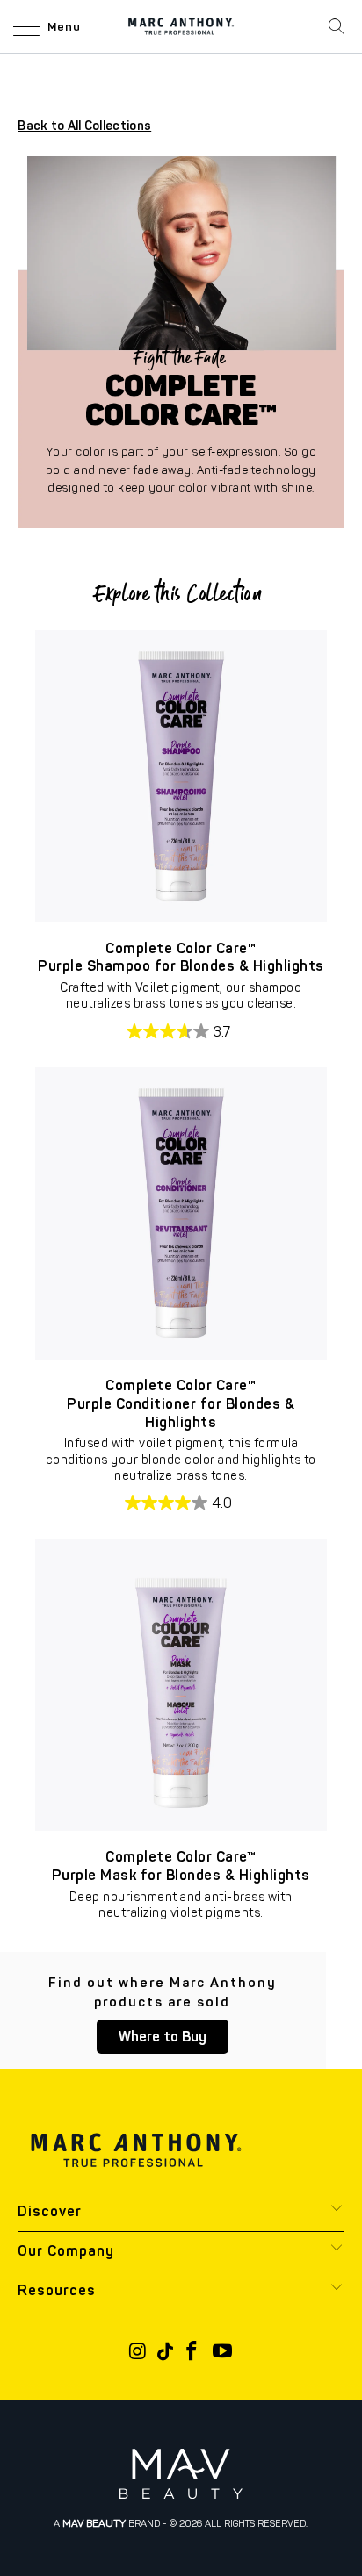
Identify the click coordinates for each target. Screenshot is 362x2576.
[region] (181, 776)
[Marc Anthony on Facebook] (192, 2353)
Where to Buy (163, 2037)
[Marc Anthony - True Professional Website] (181, 26)
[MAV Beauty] (181, 2474)
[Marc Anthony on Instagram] (138, 2353)
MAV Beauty (94, 2523)
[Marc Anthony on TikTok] (165, 2353)
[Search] (337, 26)
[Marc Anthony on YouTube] (222, 2353)
